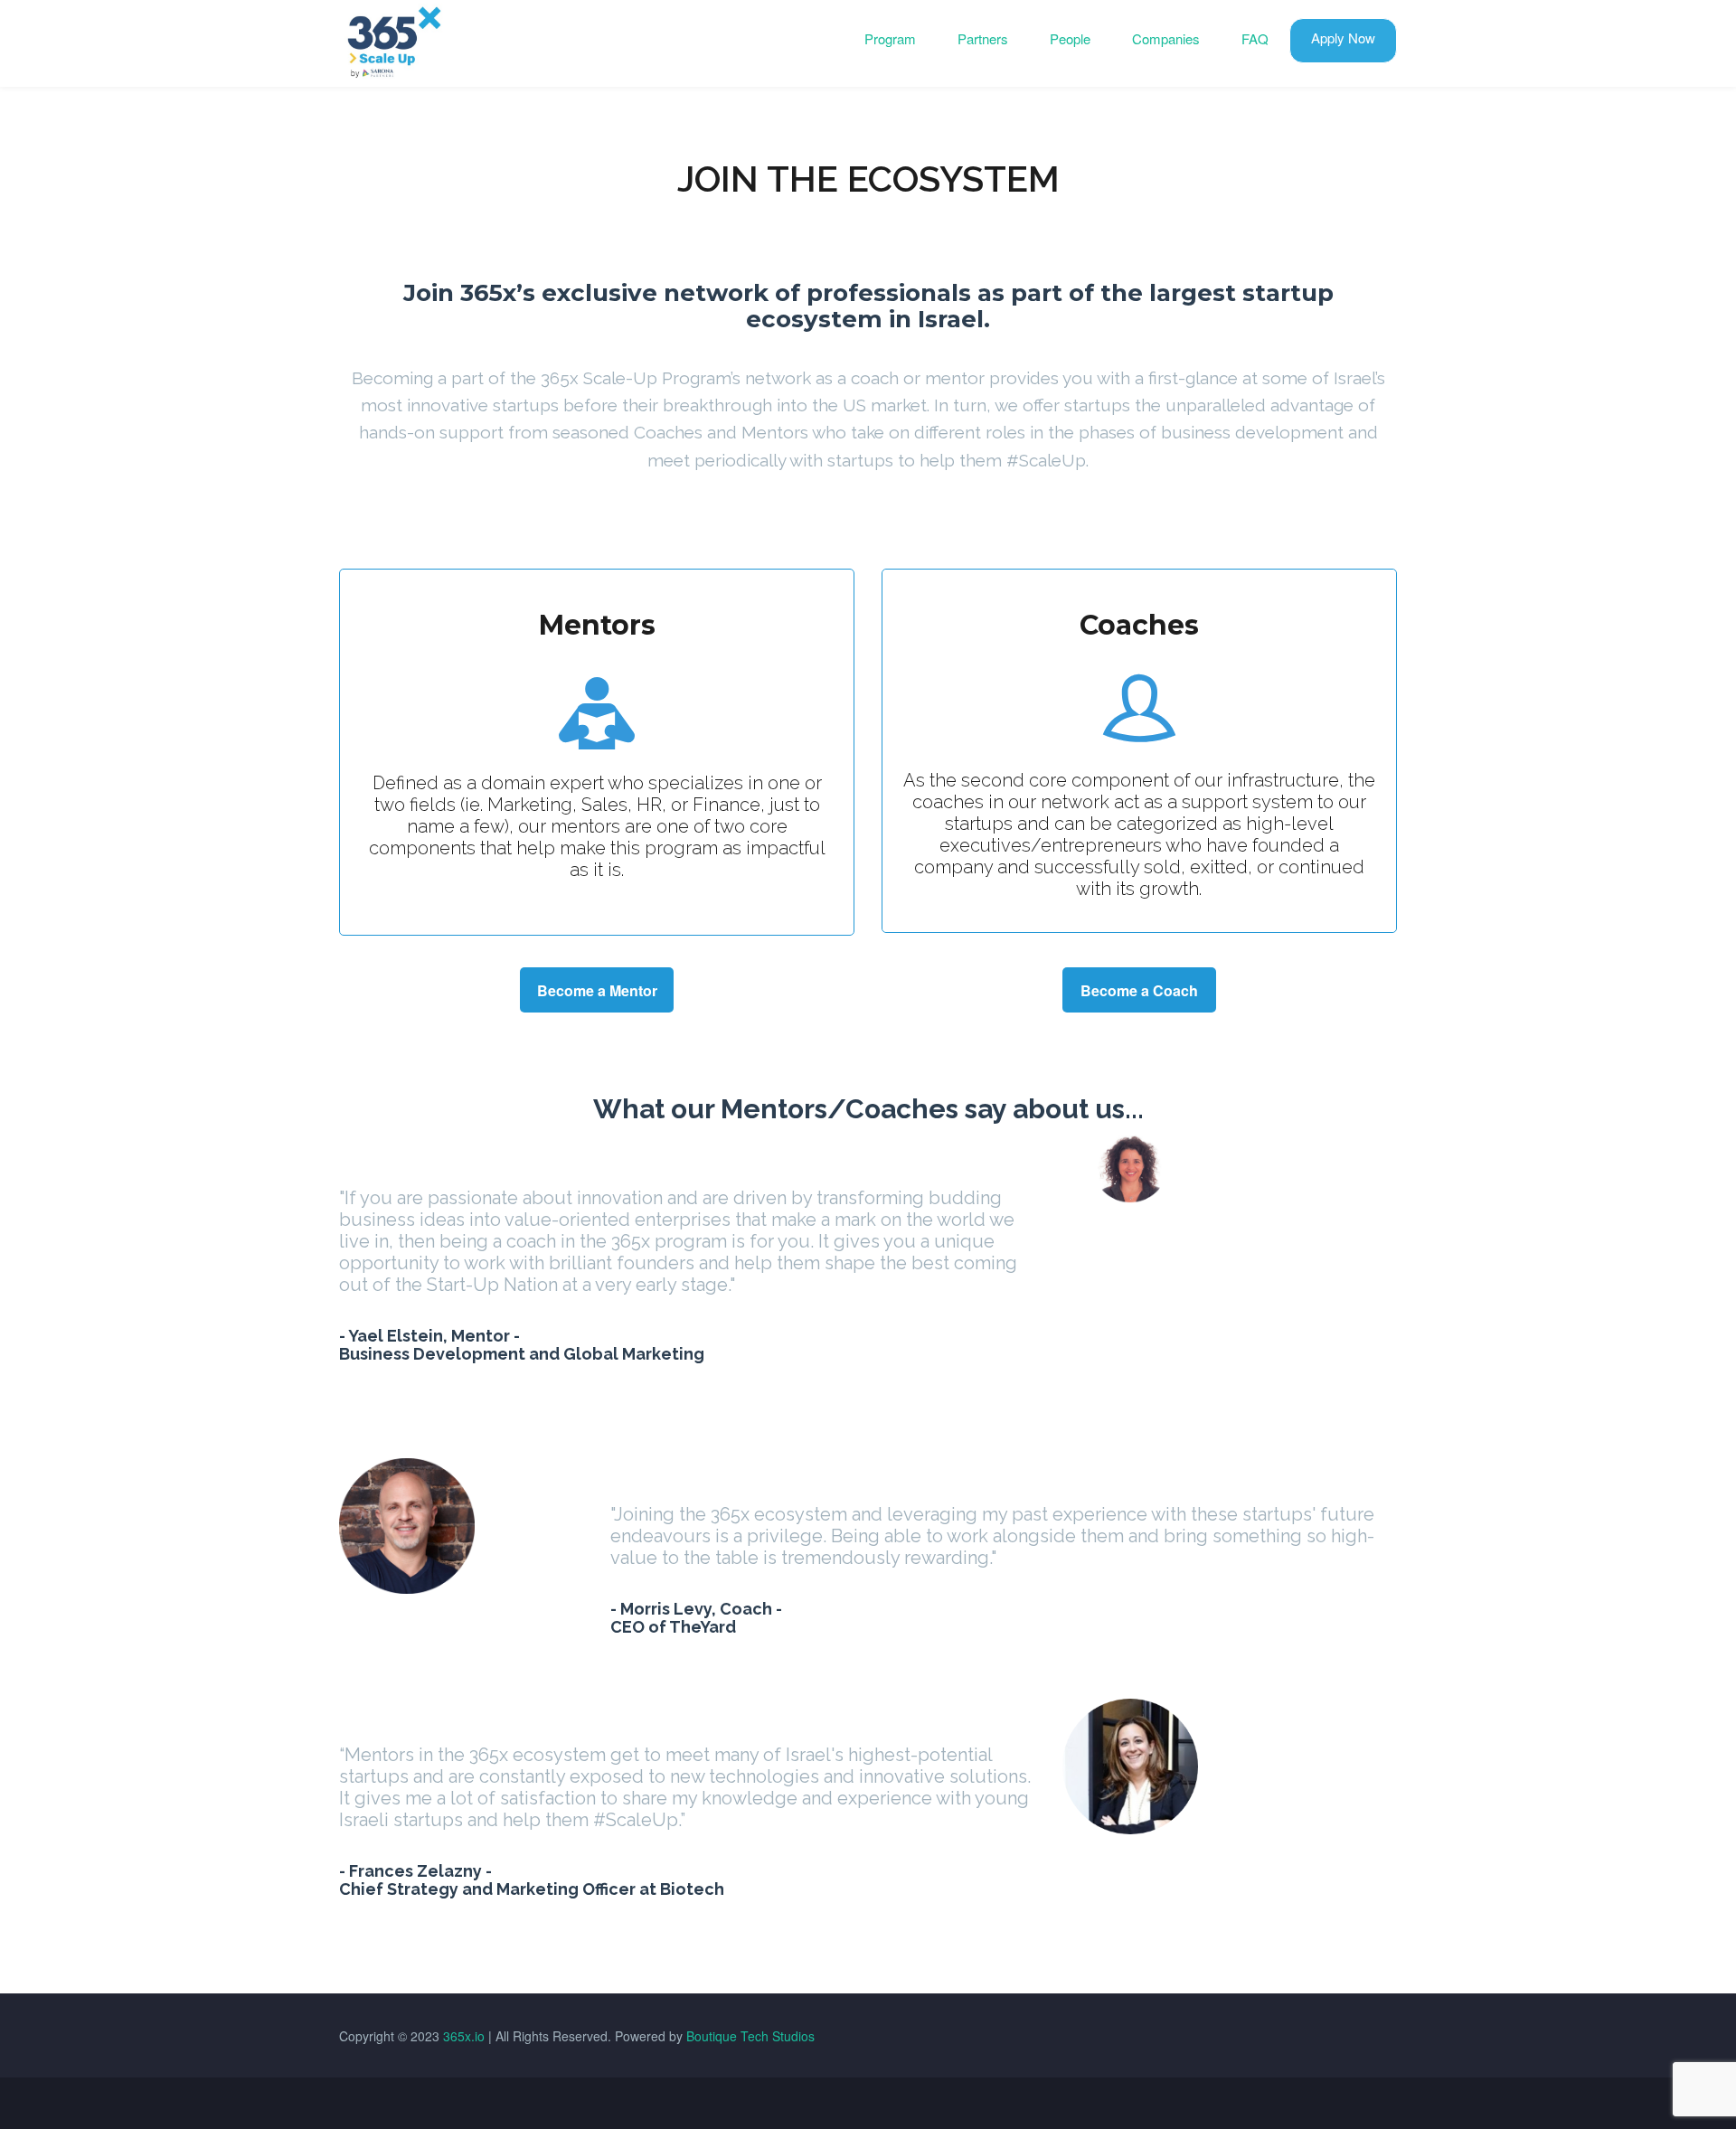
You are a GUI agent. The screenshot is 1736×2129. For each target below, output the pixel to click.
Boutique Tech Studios (750, 2036)
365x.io (464, 2036)
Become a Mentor (597, 990)
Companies (1166, 38)
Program (890, 38)
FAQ (1255, 38)
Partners (983, 38)
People (1070, 38)
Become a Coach (1139, 990)
